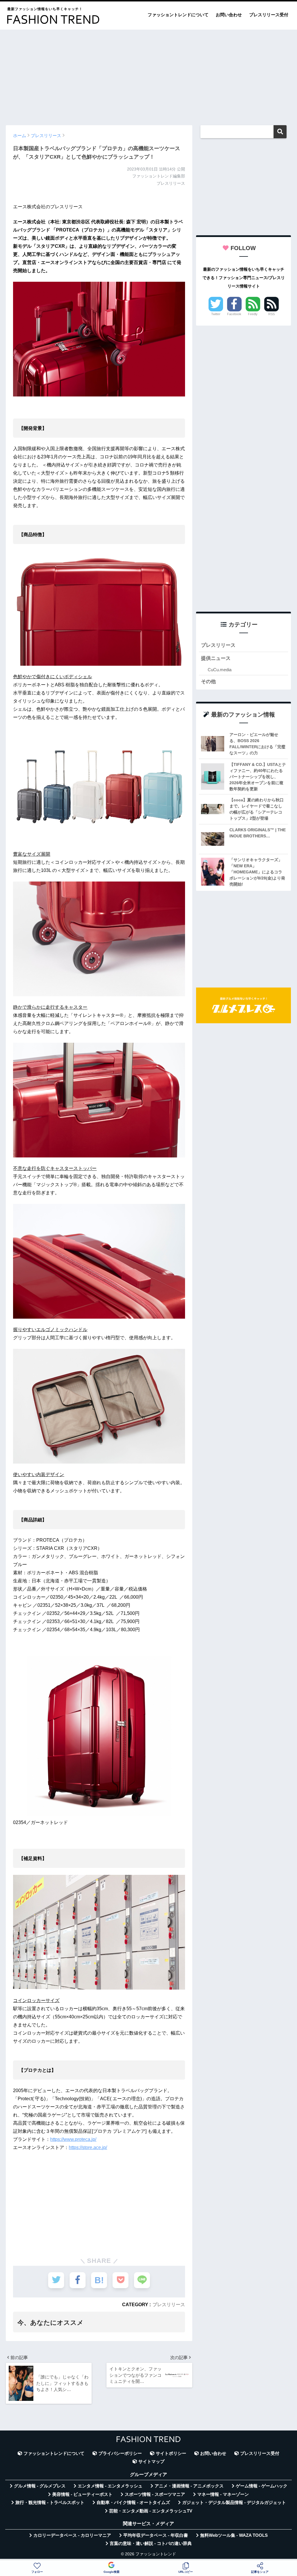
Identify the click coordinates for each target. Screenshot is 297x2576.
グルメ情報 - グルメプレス (40, 2486)
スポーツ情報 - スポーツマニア (155, 2494)
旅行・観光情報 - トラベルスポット (50, 2503)
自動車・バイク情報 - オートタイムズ (133, 2503)
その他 (208, 682)
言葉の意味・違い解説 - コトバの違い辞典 (151, 2543)
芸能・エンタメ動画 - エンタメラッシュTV (151, 2511)
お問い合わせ (229, 15)
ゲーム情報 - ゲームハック (262, 2486)
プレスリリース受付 (269, 15)
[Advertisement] (148, 75)
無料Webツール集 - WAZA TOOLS (234, 2535)
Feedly (253, 314)
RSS (271, 314)
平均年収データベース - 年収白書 (156, 2535)
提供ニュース (216, 658)
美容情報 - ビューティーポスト (82, 2494)
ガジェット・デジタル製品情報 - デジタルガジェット (234, 2503)
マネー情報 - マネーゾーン (223, 2494)
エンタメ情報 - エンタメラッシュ (110, 2486)
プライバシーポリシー (120, 2453)
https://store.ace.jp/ (88, 2147)
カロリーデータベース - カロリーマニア (72, 2535)
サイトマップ (151, 2462)
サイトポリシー (171, 2453)
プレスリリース (169, 2304)
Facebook (234, 314)
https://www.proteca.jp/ (73, 2139)
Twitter (216, 314)
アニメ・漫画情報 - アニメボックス (189, 2486)
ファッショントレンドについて (178, 15)
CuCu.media (220, 670)
